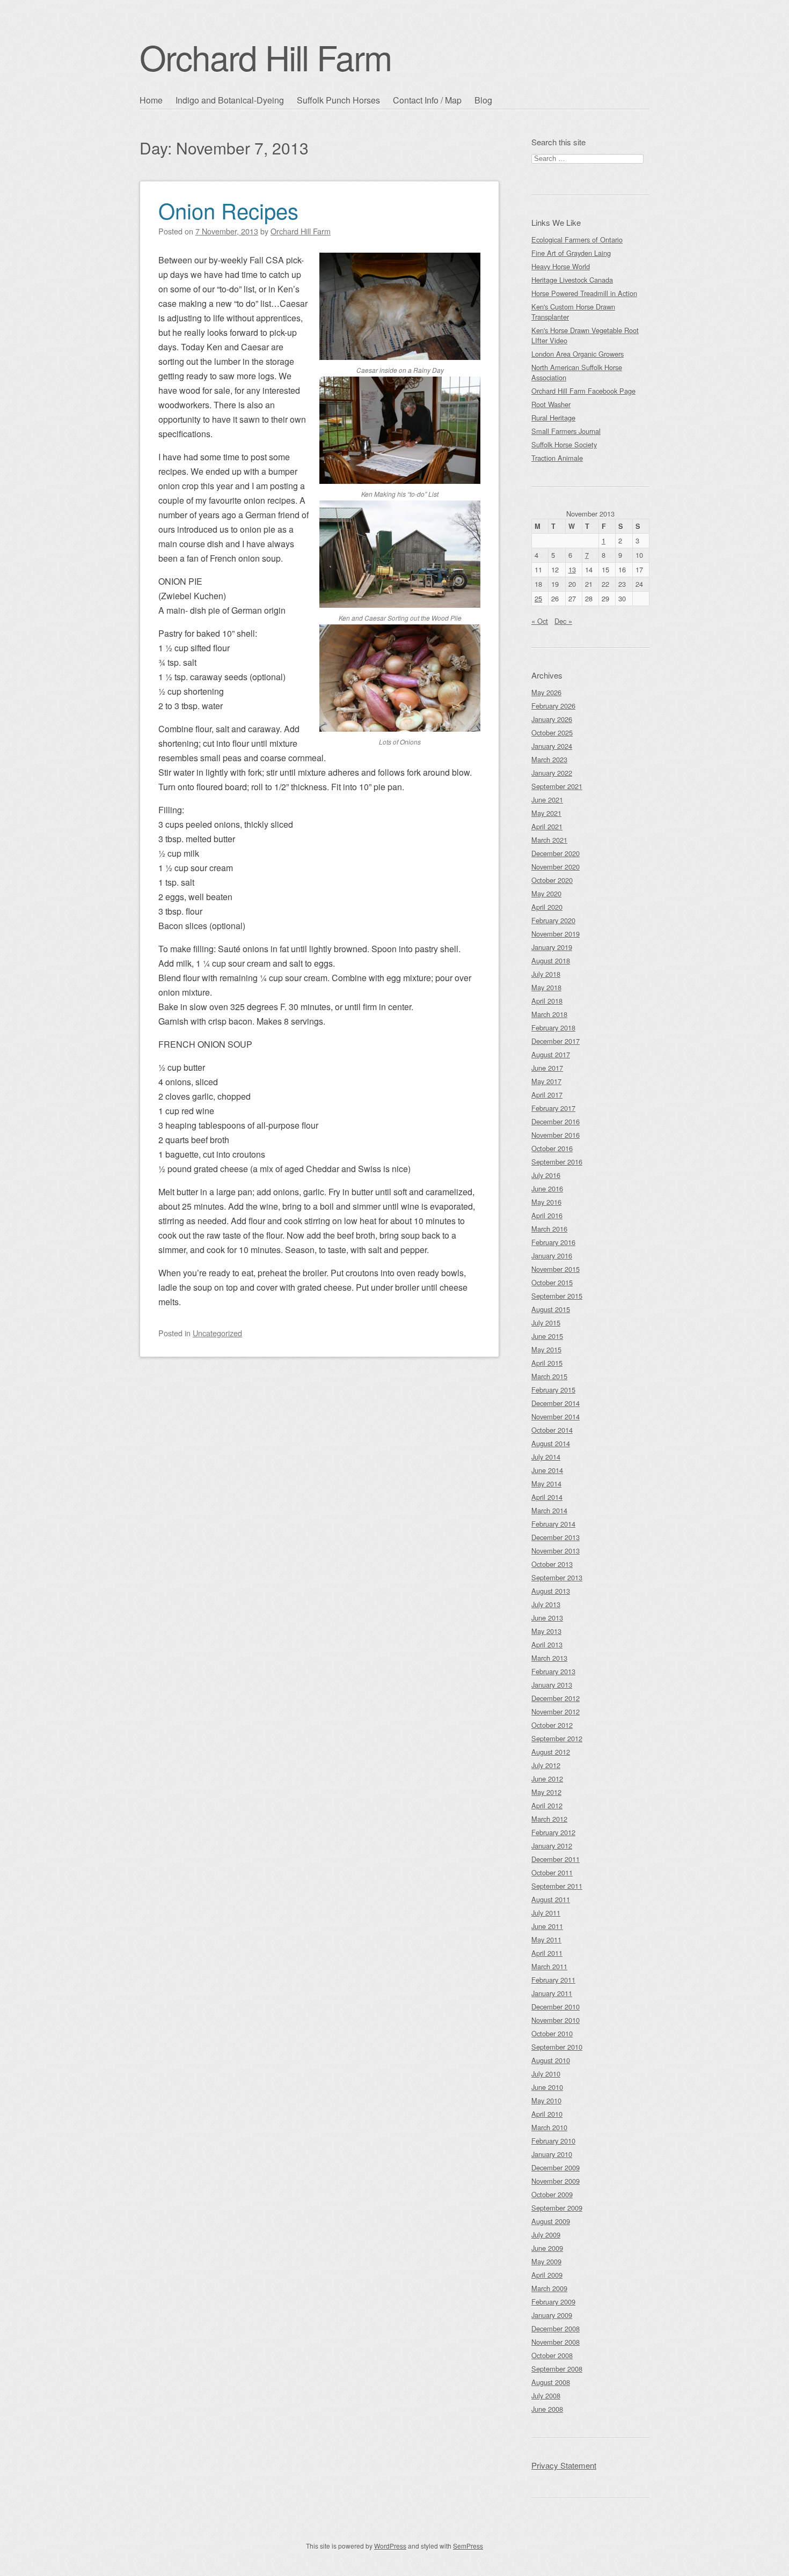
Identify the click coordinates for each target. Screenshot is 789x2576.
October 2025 (552, 733)
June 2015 (547, 1336)
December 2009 (556, 2167)
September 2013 (557, 1577)
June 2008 (547, 2409)
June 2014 (547, 1470)
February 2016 (553, 1242)
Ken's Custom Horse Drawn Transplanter (573, 312)
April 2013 (547, 1644)
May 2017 (546, 1081)
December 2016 (556, 1121)
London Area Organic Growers (578, 354)
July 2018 (546, 974)
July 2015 (546, 1323)
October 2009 (552, 2194)
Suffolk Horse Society (564, 444)
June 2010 (547, 2087)
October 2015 (552, 1282)
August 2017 (551, 1054)
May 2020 (546, 893)
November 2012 (556, 1712)
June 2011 (547, 1926)
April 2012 (547, 1805)
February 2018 (553, 1028)
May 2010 (546, 2100)
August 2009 (551, 2221)
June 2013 (547, 1618)
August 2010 (551, 2060)
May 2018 (546, 987)
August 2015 (551, 1309)
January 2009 (552, 2315)
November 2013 (556, 1551)
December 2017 (556, 1041)
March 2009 (549, 2288)
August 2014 (551, 1443)
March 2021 (549, 840)
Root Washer (551, 404)
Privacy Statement (564, 2465)
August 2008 (551, 2382)
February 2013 (553, 1671)
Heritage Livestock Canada (572, 280)
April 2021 (547, 826)
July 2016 (546, 1175)
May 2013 (546, 1631)
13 (572, 569)
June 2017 (547, 1068)
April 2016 (547, 1215)
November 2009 (556, 2181)
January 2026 (552, 719)
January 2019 (552, 947)
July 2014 (546, 1457)
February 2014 (553, 1524)
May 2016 (546, 1202)
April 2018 (547, 1001)
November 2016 (556, 1135)
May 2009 (546, 2261)
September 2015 (557, 1296)
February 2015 (553, 1390)
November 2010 (556, 2020)
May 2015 (546, 1349)
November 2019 (556, 934)
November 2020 (556, 867)
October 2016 (552, 1148)
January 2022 (552, 773)
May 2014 (546, 1484)
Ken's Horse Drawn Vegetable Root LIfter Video (585, 335)
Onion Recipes (228, 210)
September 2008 (557, 2369)
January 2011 (552, 1993)
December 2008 (556, 2328)
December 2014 (556, 1403)
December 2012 (556, 1698)
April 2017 (547, 1095)
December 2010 (556, 2007)
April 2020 (547, 907)
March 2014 (549, 1510)
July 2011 (546, 1913)
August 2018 (551, 961)
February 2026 (553, 706)
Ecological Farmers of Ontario (577, 240)
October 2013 (552, 1564)
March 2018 (549, 1014)
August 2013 (551, 1591)
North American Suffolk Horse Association (577, 372)
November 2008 (556, 2342)
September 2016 (557, 1162)
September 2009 (557, 2208)
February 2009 (553, 2302)
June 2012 (547, 1779)
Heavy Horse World (561, 266)
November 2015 (556, 1269)
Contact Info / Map (427, 100)
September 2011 (557, 1886)
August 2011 (551, 1899)
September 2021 (557, 786)
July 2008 (546, 2395)
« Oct (540, 621)
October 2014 (552, 1430)
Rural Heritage (553, 418)
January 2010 (552, 2154)
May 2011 (546, 1940)
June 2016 (547, 1188)
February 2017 (553, 1108)
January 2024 (552, 746)
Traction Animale (557, 458)
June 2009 (547, 2248)
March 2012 (549, 1819)
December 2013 (556, 1537)
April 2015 (547, 1363)
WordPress (390, 2546)
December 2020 (556, 853)
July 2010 (546, 2074)
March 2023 (549, 759)
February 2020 (553, 920)
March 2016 (549, 1229)
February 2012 (553, 1832)
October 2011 (552, 1872)
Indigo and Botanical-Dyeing (230, 100)
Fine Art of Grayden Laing (571, 253)
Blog (483, 100)
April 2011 (547, 1953)
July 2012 (546, 1765)
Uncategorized (217, 1333)
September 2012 (557, 1738)
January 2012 (552, 1846)
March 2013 (549, 1658)
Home (151, 100)
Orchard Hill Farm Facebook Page (583, 391)
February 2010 (553, 2141)
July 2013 (546, 1604)
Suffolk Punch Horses (338, 100)
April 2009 (547, 2275)
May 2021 (546, 813)
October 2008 (552, 2355)
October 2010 (552, 2033)
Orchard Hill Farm (265, 57)
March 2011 (549, 1966)
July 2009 (546, 2235)
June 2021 (547, 800)
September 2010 (557, 2047)
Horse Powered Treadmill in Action (584, 293)
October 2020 (552, 880)
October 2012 (552, 1725)
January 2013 (552, 1685)
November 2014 (556, 1416)
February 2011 (553, 1980)
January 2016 (552, 1256)
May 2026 (546, 692)
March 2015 (549, 1376)
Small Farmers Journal (566, 431)
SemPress (468, 2546)
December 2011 (556, 1859)
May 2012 (546, 1792)
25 (538, 598)
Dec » (563, 621)
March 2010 (549, 2127)
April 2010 (547, 2114)
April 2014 (547, 1497)
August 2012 (551, 1752)
